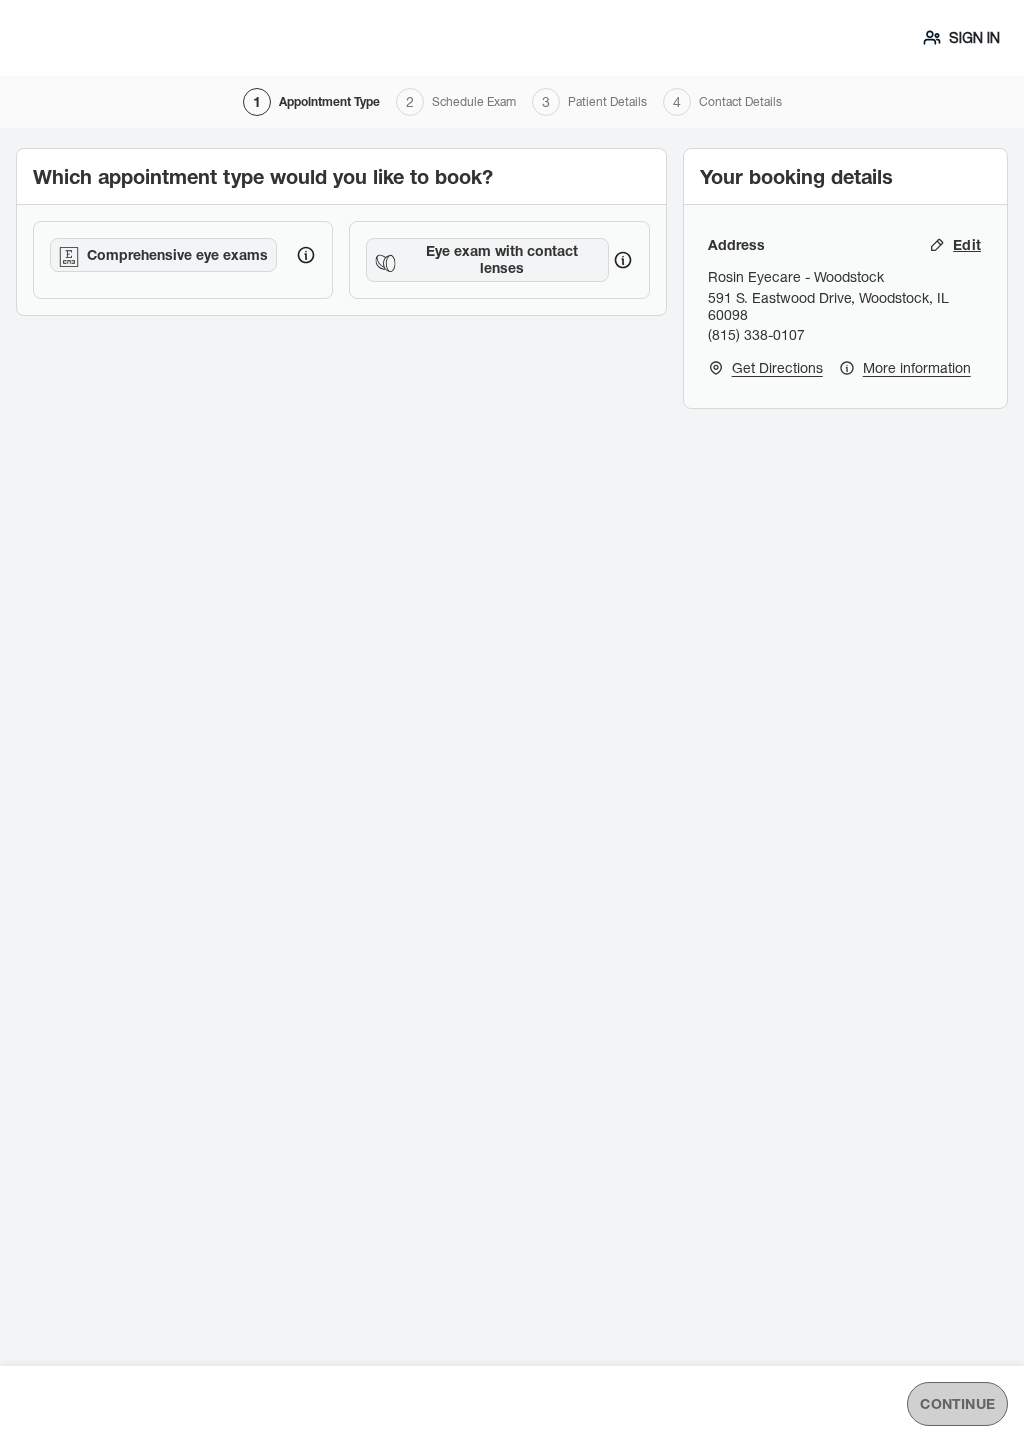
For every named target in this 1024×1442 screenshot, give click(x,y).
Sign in (974, 38)
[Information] (306, 255)
